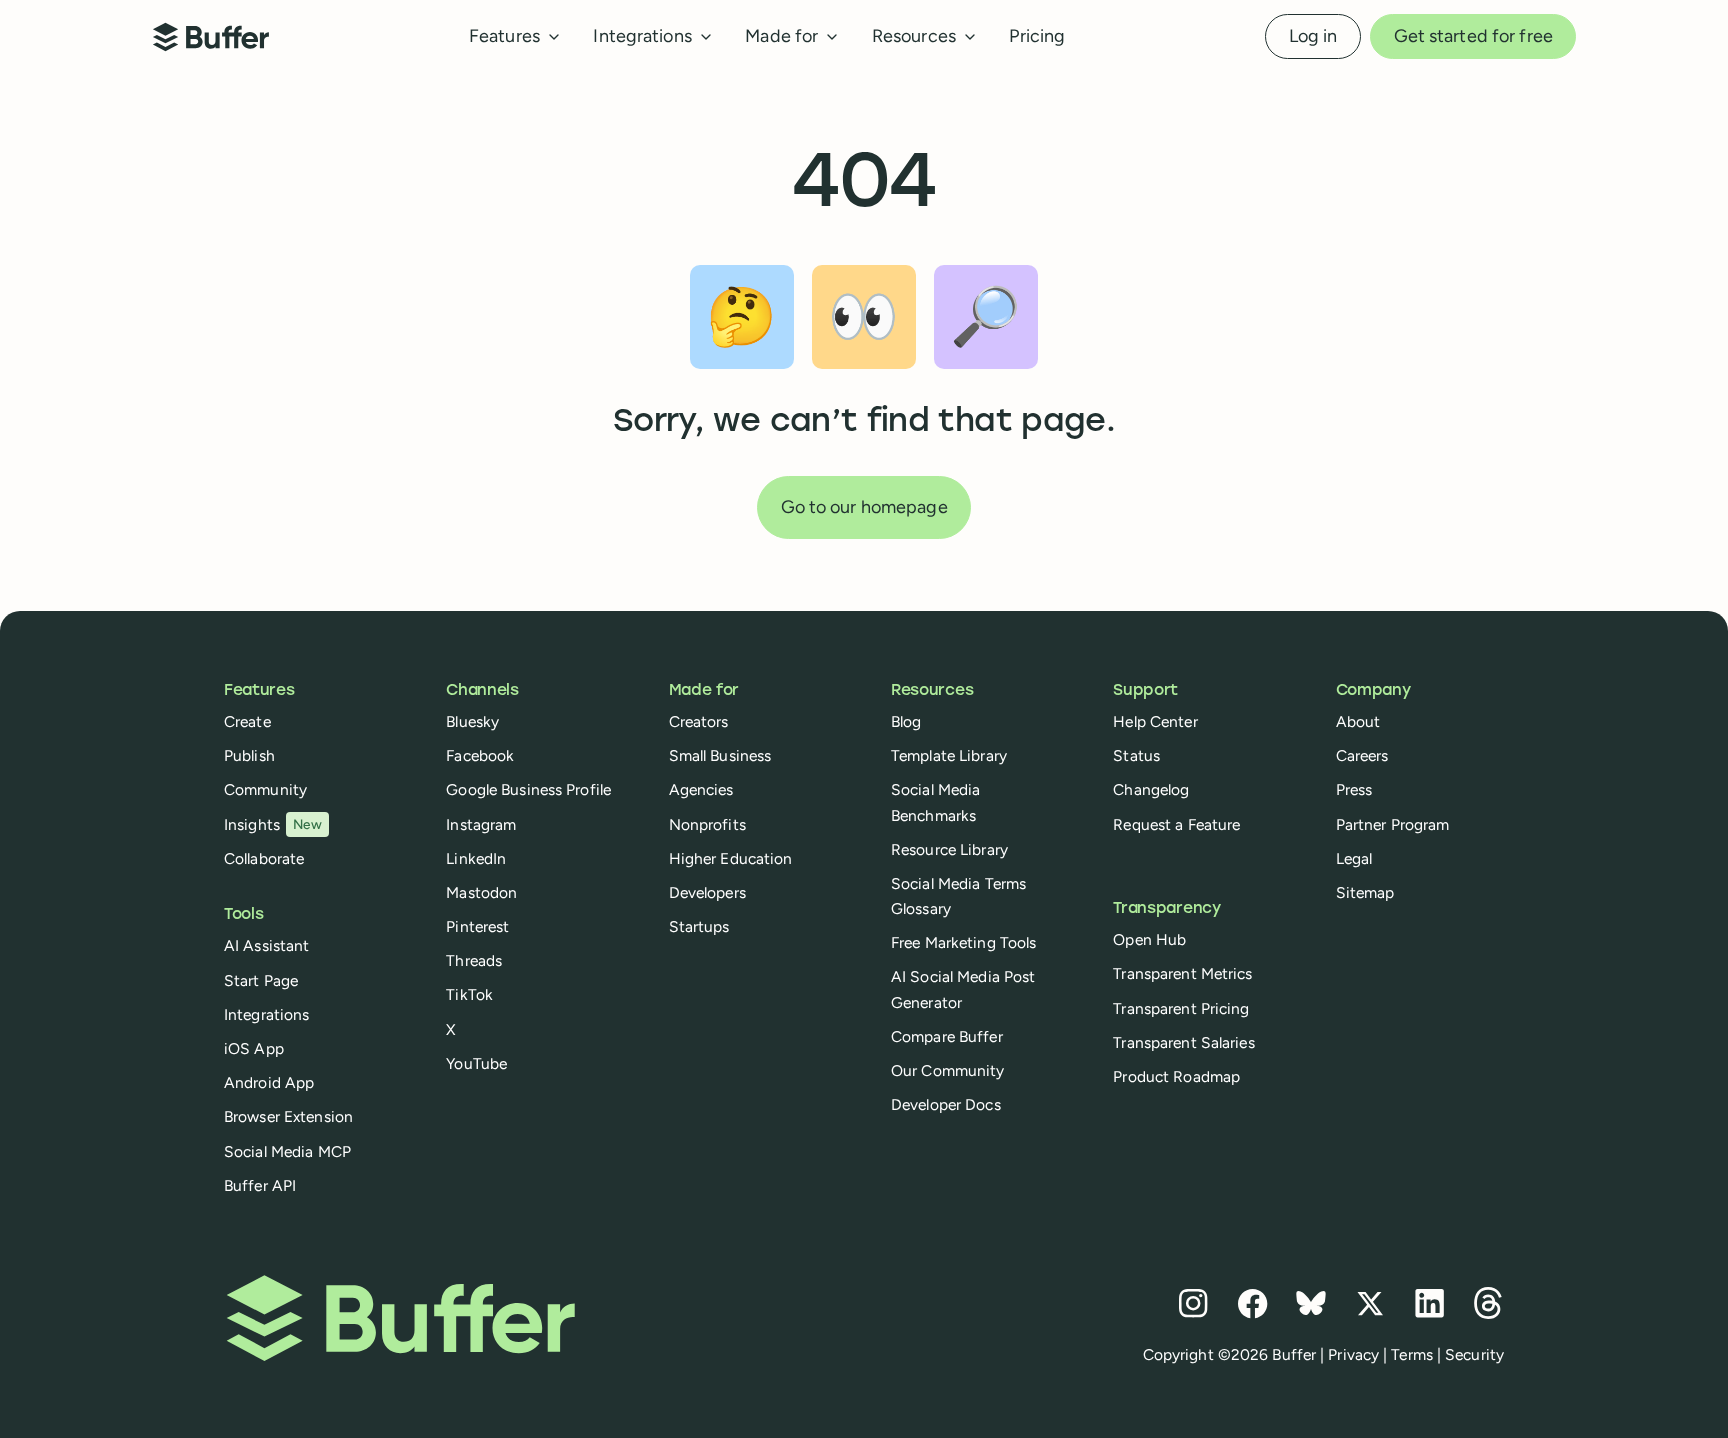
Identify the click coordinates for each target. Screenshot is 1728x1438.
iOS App (254, 1048)
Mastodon (481, 892)
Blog (906, 721)
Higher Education (731, 858)
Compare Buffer (947, 1036)
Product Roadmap (1176, 1076)
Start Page (261, 980)
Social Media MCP (287, 1151)
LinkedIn (476, 858)
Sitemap (1365, 892)
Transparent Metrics (1182, 973)
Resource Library (949, 849)
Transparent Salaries (1183, 1042)
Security (1474, 1354)
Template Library (949, 755)
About (1358, 721)
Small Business (720, 755)
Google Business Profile (528, 789)
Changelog (1151, 789)
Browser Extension (288, 1116)
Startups (699, 926)
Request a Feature (1176, 824)
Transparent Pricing (1181, 1008)
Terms (1412, 1354)
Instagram (481, 824)
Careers (1362, 755)
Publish (249, 755)
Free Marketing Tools (963, 942)
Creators (699, 721)
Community (265, 789)
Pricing (1037, 36)
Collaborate (264, 858)
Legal (1354, 858)
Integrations (266, 1014)
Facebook (480, 755)
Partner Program (1393, 824)
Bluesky (472, 721)
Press (1354, 789)
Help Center (1155, 721)
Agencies (701, 789)
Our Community (948, 1070)
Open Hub (1149, 939)
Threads (474, 960)
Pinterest (477, 926)
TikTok (469, 994)
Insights (273, 824)
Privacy (1353, 1354)
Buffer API (260, 1185)
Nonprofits (707, 824)
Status (1136, 755)
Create (247, 721)
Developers (707, 892)
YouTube (476, 1063)
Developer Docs (946, 1104)
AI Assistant (266, 945)
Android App (269, 1082)
